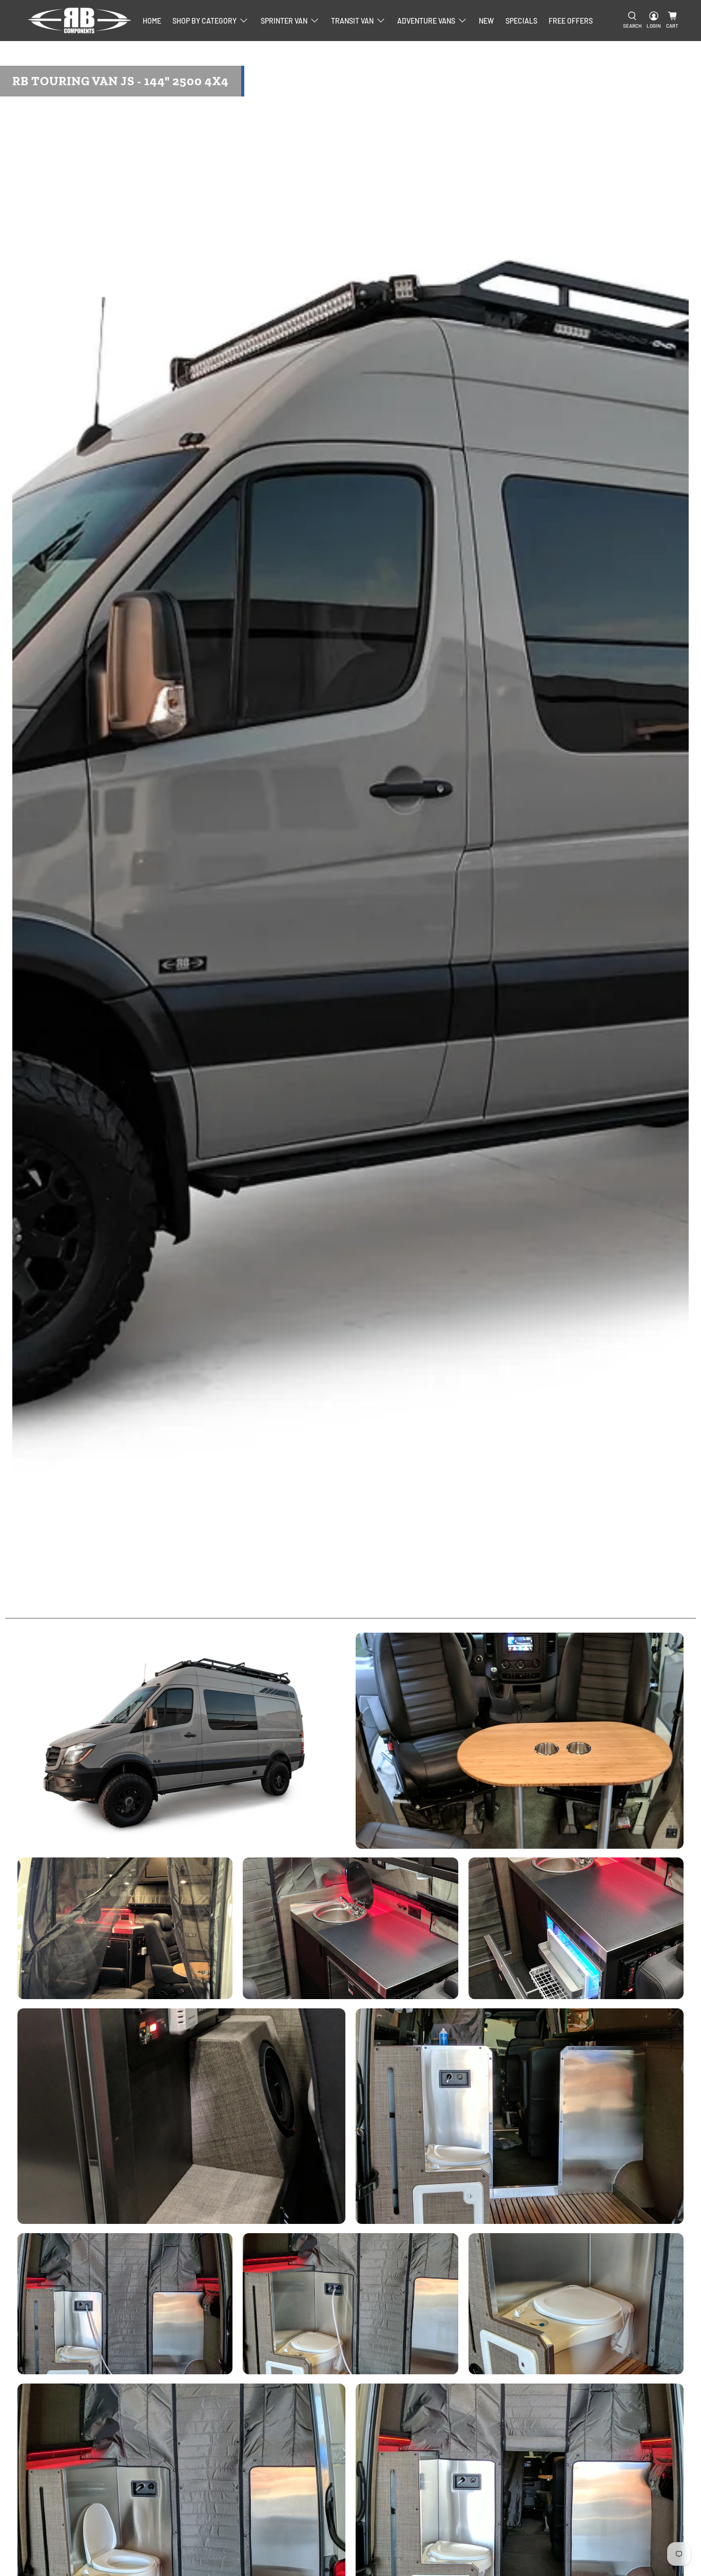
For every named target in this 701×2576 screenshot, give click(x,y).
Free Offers (571, 21)
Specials (521, 21)
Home (152, 21)
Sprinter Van (284, 21)
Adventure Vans (426, 21)
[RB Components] (80, 21)
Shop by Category (205, 21)
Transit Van (352, 21)
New (486, 21)
